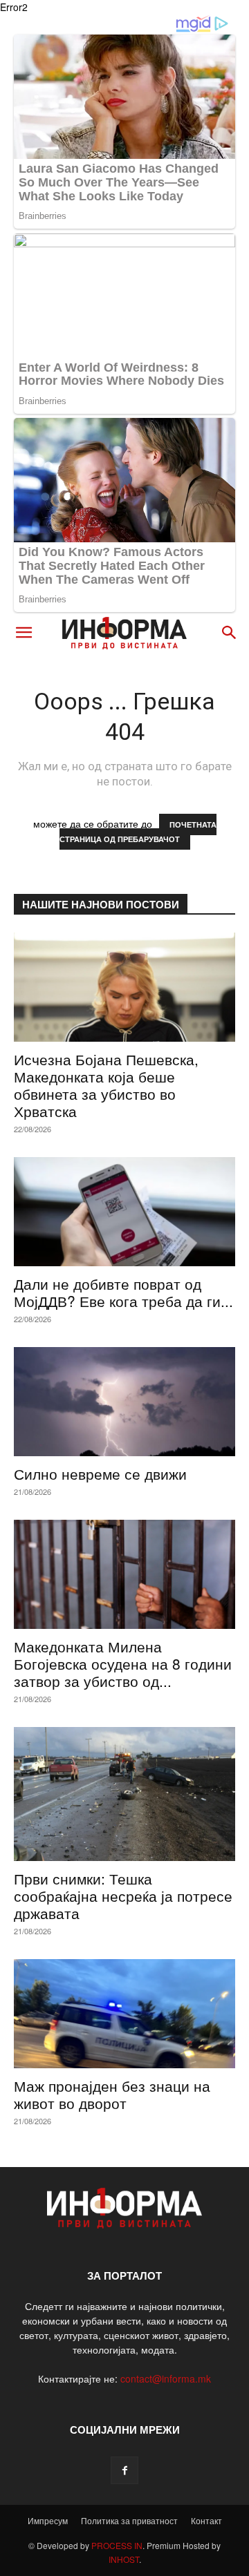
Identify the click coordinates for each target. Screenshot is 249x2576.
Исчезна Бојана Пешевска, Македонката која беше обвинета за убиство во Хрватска (106, 1085)
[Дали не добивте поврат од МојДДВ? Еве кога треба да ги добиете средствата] (124, 1212)
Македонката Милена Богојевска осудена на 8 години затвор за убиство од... (123, 1663)
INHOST (124, 2559)
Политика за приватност (129, 2520)
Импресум (48, 2520)
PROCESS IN (117, 2545)
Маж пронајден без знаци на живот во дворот (112, 2094)
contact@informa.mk (166, 2378)
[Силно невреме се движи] (124, 1402)
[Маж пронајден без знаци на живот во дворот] (124, 2014)
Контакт (206, 2520)
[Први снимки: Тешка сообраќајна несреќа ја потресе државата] (124, 1794)
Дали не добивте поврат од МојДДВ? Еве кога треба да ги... (123, 1292)
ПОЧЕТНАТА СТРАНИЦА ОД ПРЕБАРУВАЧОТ (138, 832)
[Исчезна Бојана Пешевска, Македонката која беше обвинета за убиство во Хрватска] (124, 987)
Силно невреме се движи (100, 1473)
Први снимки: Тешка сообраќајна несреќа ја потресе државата (123, 1896)
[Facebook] (124, 2470)
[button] (24, 633)
